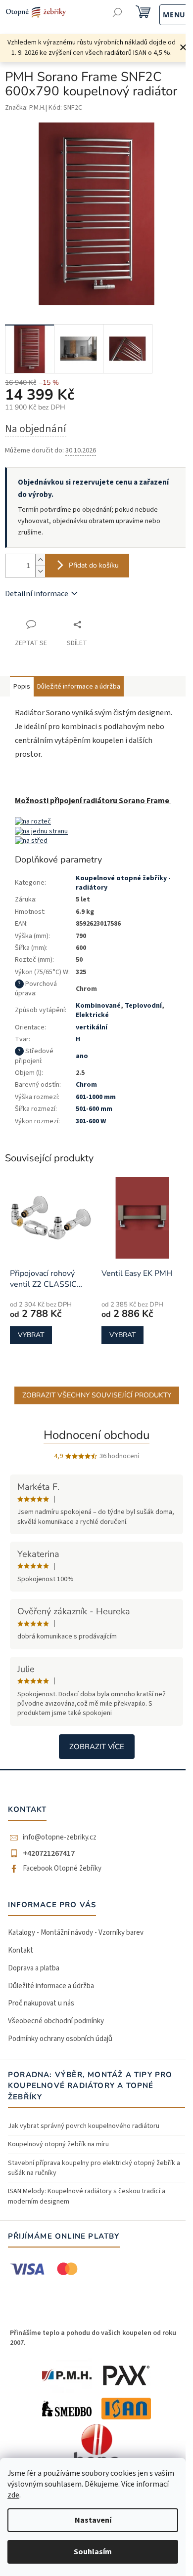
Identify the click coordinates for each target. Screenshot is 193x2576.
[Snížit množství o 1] (40, 571)
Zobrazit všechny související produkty (97, 1395)
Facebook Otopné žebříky (62, 1869)
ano (82, 1056)
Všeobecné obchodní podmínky (56, 2021)
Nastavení (93, 2520)
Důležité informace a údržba (51, 1986)
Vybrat (31, 1335)
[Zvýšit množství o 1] (40, 560)
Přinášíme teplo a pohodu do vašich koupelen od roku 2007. (93, 2338)
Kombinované (98, 1006)
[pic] (33, 822)
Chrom (86, 1085)
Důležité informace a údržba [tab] (79, 687)
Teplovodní (143, 1006)
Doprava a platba (34, 1968)
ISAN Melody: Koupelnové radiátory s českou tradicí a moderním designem (87, 2196)
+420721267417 (49, 1853)
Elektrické (92, 1015)
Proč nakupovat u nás (41, 2003)
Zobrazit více (97, 1747)
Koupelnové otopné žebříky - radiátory (123, 883)
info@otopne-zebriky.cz (60, 1838)
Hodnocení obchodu (96, 1435)
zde (13, 2495)
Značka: (25, 108)
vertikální (92, 1027)
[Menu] (164, 14)
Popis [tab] (22, 687)
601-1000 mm (96, 1097)
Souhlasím (93, 2552)
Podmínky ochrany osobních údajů (60, 2039)
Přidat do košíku (94, 565)
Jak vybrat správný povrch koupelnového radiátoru (84, 2126)
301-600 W (91, 1121)
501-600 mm (94, 1109)
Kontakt (21, 1950)
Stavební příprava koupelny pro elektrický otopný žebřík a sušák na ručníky (94, 2168)
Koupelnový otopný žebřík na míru (58, 2144)
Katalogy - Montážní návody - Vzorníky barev (76, 1933)
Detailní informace (37, 594)
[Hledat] (118, 14)
